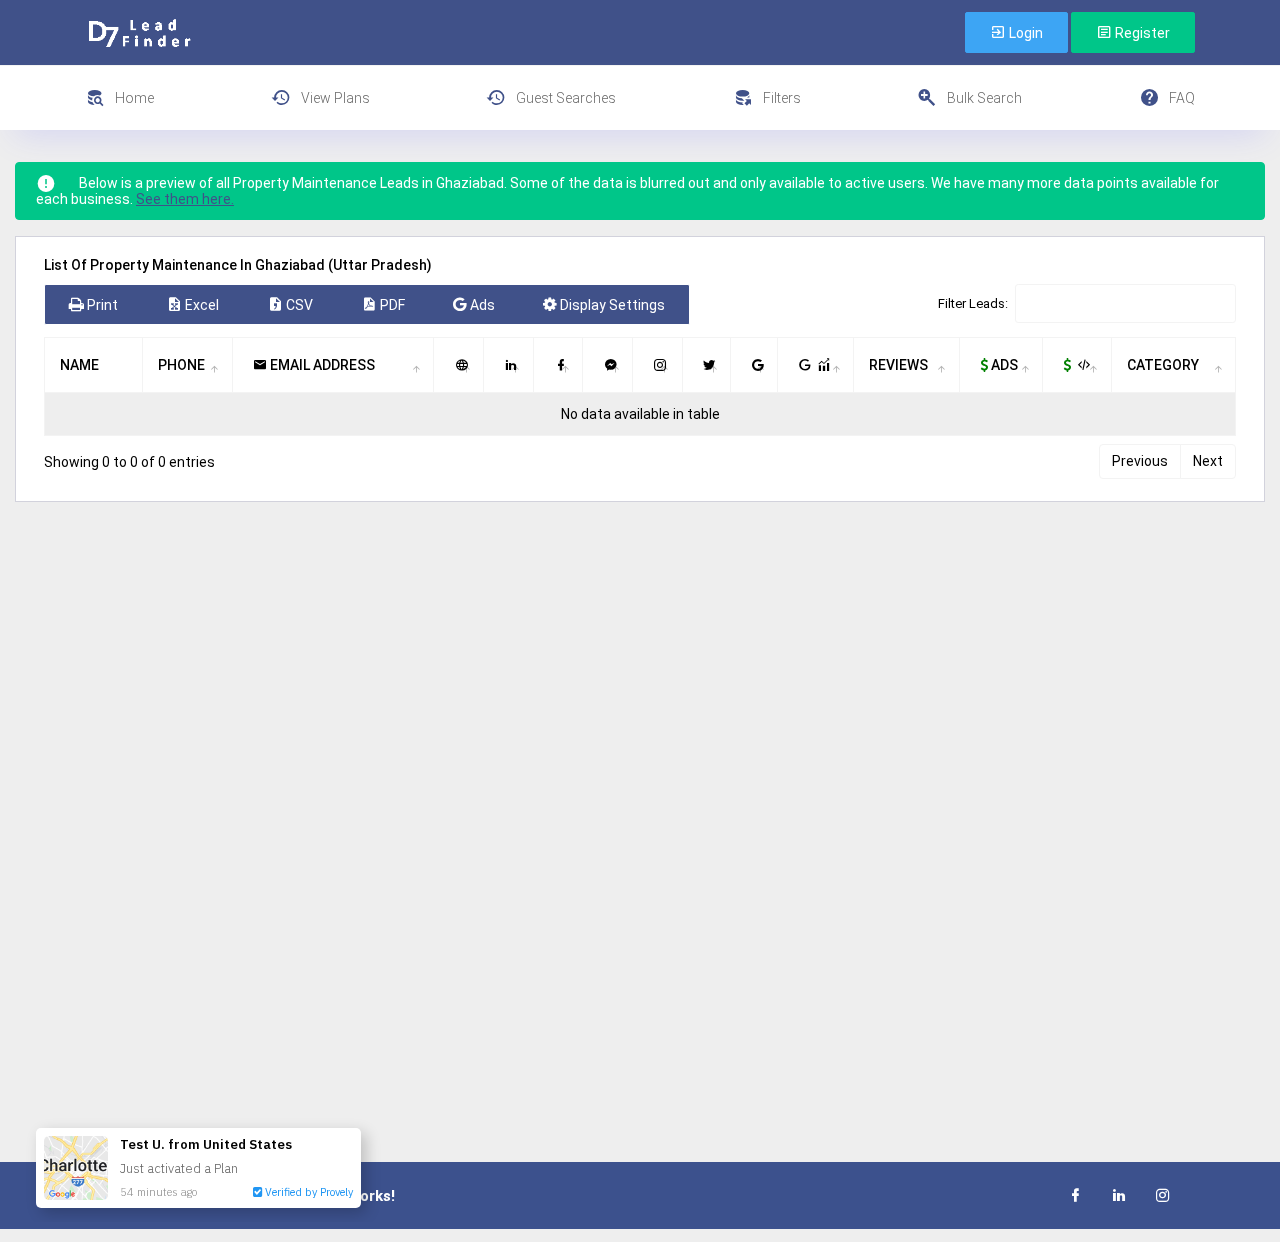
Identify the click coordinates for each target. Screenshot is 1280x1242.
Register (1141, 33)
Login (1024, 33)
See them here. (185, 199)
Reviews (898, 365)
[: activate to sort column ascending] (459, 365)
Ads (1003, 365)
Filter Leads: (973, 303)
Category (1163, 365)
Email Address (321, 365)
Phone (181, 365)
